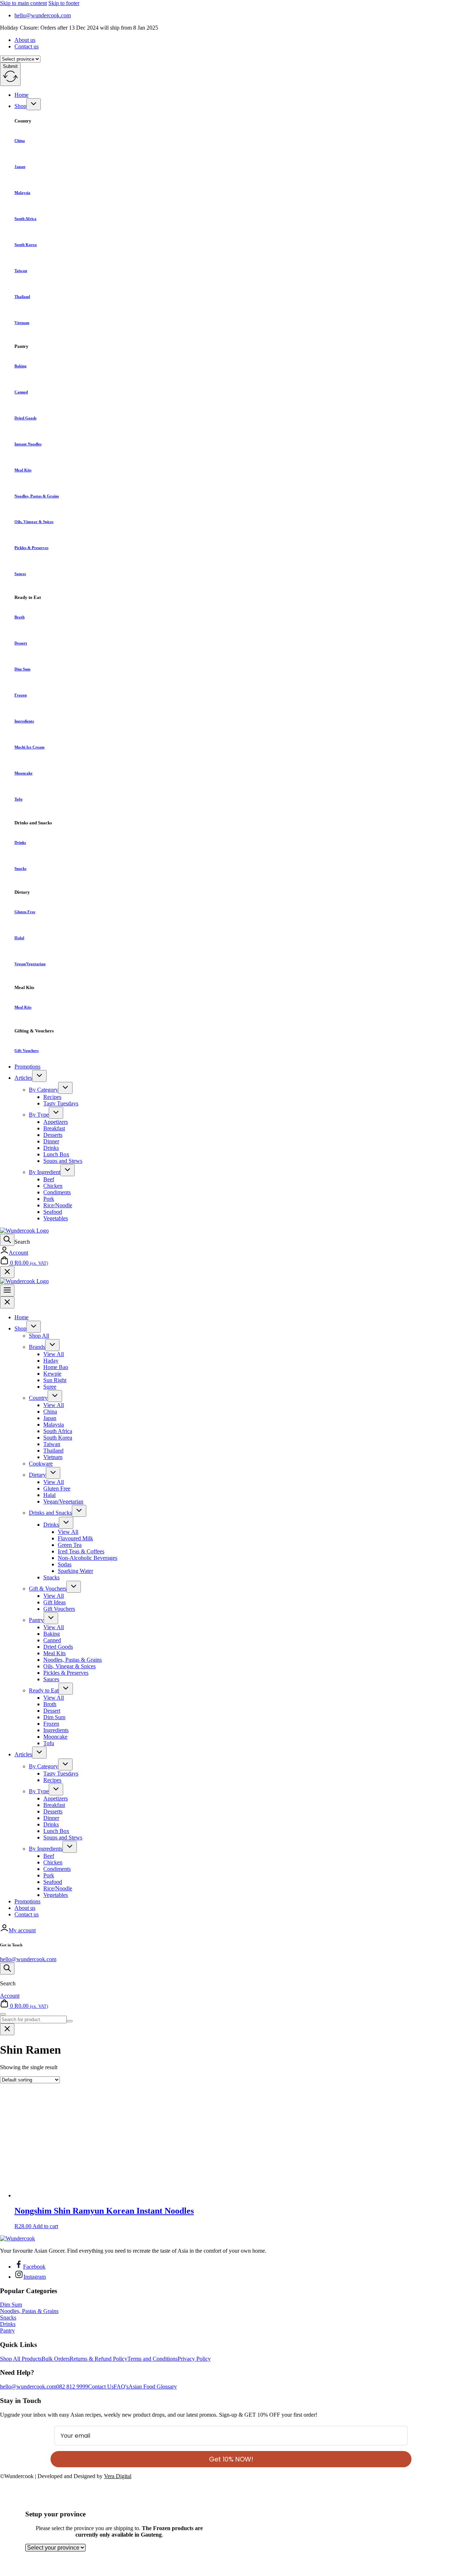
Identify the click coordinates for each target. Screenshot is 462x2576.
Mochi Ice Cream (29, 747)
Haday (51, 1361)
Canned (21, 392)
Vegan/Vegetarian (30, 964)
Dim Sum (22, 669)
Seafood (53, 1212)
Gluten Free (25, 912)
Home (21, 95)
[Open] (7, 1240)
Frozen (21, 695)
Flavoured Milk (75, 1538)
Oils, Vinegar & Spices (34, 522)
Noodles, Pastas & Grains (37, 496)
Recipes (52, 1097)
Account (18, 1253)
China (20, 141)
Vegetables (56, 1218)
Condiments (57, 1192)
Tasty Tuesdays (61, 1103)
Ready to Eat (44, 1690)
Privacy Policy (194, 2359)
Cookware (41, 1464)
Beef (49, 1179)
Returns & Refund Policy (99, 2359)
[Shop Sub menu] (34, 104)
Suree (50, 1387)
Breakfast (54, 1128)
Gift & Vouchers (48, 1589)
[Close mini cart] (7, 1272)
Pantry (36, 1620)
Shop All (39, 1336)
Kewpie (52, 1374)
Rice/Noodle (58, 1205)
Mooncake (23, 773)
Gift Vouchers (27, 1050)
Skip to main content (23, 3)
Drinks (20, 842)
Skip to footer (64, 3)
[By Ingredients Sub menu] (70, 1847)
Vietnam (22, 323)
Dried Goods (25, 418)
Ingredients (24, 721)
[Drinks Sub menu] (66, 1523)
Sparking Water (75, 1571)
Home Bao (56, 1367)
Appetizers (56, 1122)
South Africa (25, 219)
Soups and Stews (63, 1161)
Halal (19, 938)
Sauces (20, 574)
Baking (21, 366)
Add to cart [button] (45, 2226)
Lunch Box (56, 1154)
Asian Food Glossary (153, 2387)
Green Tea (70, 1545)
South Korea (26, 245)
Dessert (21, 643)
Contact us (27, 46)
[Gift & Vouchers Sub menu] (74, 1587)
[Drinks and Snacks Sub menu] (79, 1511)
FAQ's (121, 2387)
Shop (20, 106)
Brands (37, 1347)
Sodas (65, 1564)
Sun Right (55, 1380)
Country (38, 1398)
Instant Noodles (28, 444)
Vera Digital (118, 2476)
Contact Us (101, 2387)
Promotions (27, 1067)
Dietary (37, 1475)
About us (25, 40)
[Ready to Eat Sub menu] (66, 1689)
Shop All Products (21, 2359)
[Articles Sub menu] (39, 1076)
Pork (49, 1199)
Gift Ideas (55, 1602)
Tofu (18, 799)
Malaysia (22, 193)
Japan (20, 167)
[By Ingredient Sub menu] (67, 1170)
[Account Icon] (4, 1253)
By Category (43, 1090)
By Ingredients (46, 1849)
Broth (19, 617)
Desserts (53, 1135)
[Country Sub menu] (55, 1396)
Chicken (53, 1186)
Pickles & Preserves (31, 548)
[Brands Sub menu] (52, 1345)
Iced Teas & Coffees (81, 1551)
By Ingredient (45, 1172)
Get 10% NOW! (231, 2459)
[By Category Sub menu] (65, 1088)
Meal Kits (23, 470)
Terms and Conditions (152, 2359)
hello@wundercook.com (28, 1959)
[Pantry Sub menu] (51, 1618)
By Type (39, 1115)
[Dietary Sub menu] (53, 1473)
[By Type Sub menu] (56, 1113)
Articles (23, 1078)
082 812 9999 (72, 2387)
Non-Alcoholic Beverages (88, 1558)
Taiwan (21, 271)
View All (54, 1354)
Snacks (20, 868)
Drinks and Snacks (50, 1513)
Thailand (22, 297)
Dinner (51, 1141)
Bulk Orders (56, 2359)
